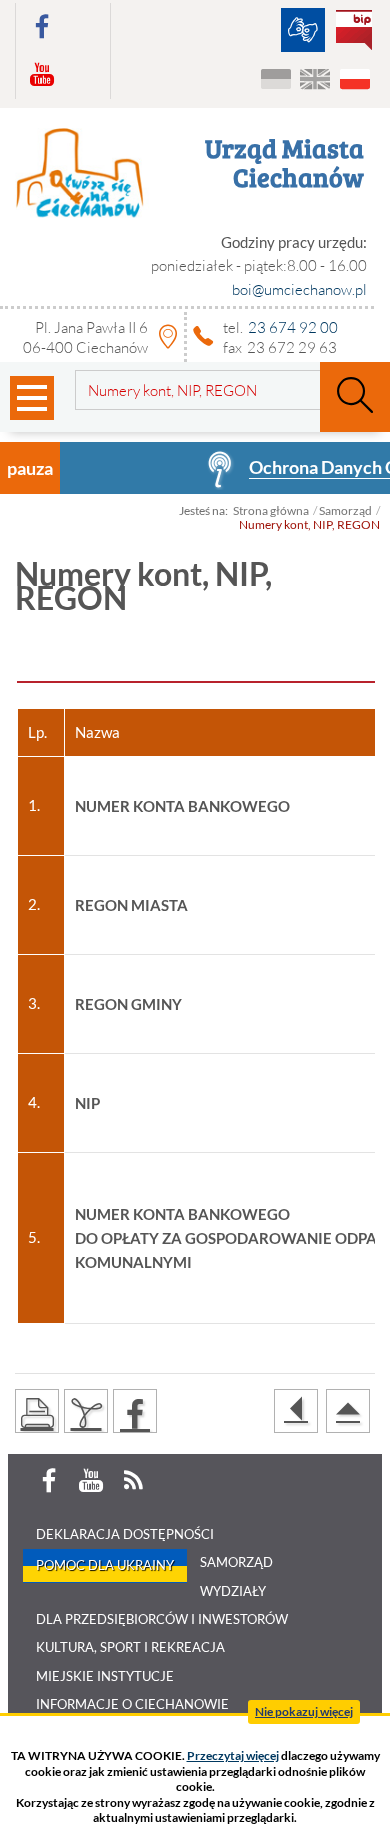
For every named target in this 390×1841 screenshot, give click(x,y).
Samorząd (345, 510)
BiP (358, 32)
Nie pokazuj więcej (304, 1711)
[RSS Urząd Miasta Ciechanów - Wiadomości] (133, 1481)
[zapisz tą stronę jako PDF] (86, 1411)
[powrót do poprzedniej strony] (296, 1411)
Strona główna (271, 510)
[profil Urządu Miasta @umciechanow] (42, 27)
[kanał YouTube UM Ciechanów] (42, 75)
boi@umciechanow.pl (299, 289)
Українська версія (276, 80)
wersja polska (354, 80)
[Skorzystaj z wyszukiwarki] (355, 397)
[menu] (32, 398)
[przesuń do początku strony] (348, 1411)
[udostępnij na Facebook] (135, 1411)
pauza (30, 468)
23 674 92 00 (293, 327)
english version (315, 80)
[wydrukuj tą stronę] (37, 1411)
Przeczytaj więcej (233, 1755)
